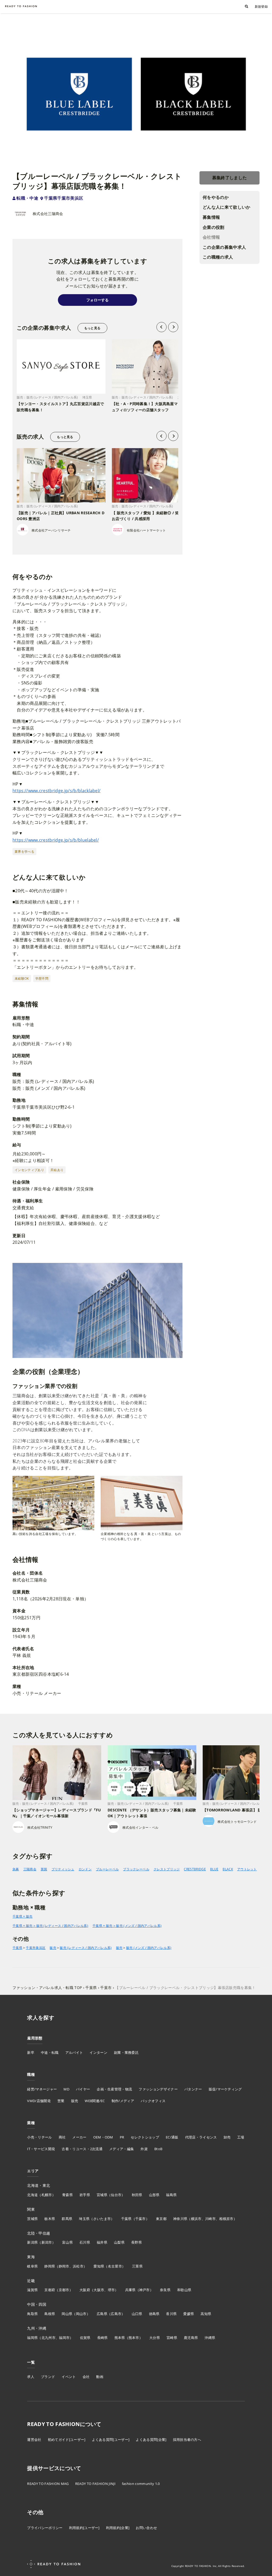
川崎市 (210, 2219)
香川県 (171, 2314)
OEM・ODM (103, 2137)
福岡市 (64, 2338)
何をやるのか (216, 197)
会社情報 (211, 237)
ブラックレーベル (136, 1869)
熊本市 (134, 2338)
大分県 (155, 2338)
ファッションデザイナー (158, 2089)
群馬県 (67, 2219)
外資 (144, 2149)
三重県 (137, 2266)
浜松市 (78, 2266)
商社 (62, 2137)
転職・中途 (27, 198)
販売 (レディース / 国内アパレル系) (86, 1948)
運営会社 (34, 2440)
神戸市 (144, 2290)
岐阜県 (32, 2266)
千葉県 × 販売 (23, 1916)
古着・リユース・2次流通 (82, 2149)
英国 (44, 1869)
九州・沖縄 (37, 2328)
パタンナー (193, 2089)
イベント (69, 2377)
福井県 (102, 2242)
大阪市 (99, 2290)
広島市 (116, 2314)
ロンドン (85, 1869)
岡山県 (67, 2314)
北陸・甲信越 (39, 2233)
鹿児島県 (191, 2338)
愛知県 (99, 2266)
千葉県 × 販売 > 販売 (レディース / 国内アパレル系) (50, 1926)
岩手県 (85, 2195)
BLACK (228, 1869)
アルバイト (74, 2052)
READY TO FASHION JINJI (95, 2484)
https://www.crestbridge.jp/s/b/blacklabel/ (56, 791)
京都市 (64, 2290)
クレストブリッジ (167, 1869)
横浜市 (196, 2219)
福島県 (171, 2195)
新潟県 (32, 2242)
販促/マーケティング (225, 2089)
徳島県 (154, 2314)
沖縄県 (210, 2338)
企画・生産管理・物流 (114, 2089)
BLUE (214, 1869)
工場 (241, 2137)
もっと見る (92, 328)
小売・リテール (39, 2137)
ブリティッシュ (63, 1869)
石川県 (85, 2242)
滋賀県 (32, 2290)
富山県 (67, 2242)
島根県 (50, 2314)
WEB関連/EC (95, 2101)
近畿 (31, 2281)
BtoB (158, 2149)
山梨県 (119, 2242)
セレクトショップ (145, 2137)
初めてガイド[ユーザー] (67, 2440)
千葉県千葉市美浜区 (64, 198)
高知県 (206, 2314)
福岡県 (32, 2338)
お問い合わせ (146, 2528)
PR (122, 2137)
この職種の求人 (218, 257)
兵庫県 (130, 2290)
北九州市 (48, 2338)
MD (66, 2089)
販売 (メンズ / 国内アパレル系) (149, 1948)
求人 (31, 2377)
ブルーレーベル (107, 1869)
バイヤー (83, 2089)
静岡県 (50, 2266)
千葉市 (141, 2219)
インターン (98, 2052)
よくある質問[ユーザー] (111, 2440)
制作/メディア (123, 2101)
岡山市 (81, 2314)
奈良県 (165, 2290)
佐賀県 (85, 2338)
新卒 (31, 2052)
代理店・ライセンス (201, 2137)
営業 (61, 2101)
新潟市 (47, 2242)
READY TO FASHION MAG (48, 2484)
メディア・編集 (122, 2149)
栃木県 (50, 2219)
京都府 (50, 2290)
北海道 (32, 2195)
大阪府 (85, 2290)
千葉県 (17, 1948)
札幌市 (47, 2195)
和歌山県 (184, 2290)
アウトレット (247, 1869)
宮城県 (102, 2195)
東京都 (161, 2219)
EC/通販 (172, 2137)
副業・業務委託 (126, 2052)
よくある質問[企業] (151, 2440)
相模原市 (226, 2219)
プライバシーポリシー (45, 2528)
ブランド (48, 2377)
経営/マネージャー (42, 2089)
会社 (86, 2377)
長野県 (137, 2242)
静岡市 (64, 2266)
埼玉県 (84, 2219)
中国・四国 (37, 2304)
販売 (53, 1948)
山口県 (137, 2314)
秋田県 (137, 2195)
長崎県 (103, 2338)
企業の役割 (214, 227)
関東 (31, 2209)
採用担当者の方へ (187, 2440)
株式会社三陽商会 (48, 214)
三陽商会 (30, 1869)
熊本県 (120, 2338)
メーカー (79, 2137)
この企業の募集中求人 (224, 247)
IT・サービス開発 (41, 2149)
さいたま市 (102, 2219)
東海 (31, 2257)
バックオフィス (153, 2101)
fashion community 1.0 (141, 2484)
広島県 (102, 2314)
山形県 (154, 2195)
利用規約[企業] (118, 2528)
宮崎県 (172, 2338)
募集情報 (211, 217)
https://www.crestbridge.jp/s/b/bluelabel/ (56, 840)
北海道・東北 (39, 2185)
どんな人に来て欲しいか (227, 207)
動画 (100, 2377)
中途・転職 (50, 2052)
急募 (16, 1869)
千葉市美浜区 (36, 1948)
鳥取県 (32, 2314)
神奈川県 (180, 2219)
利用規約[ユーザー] (84, 2528)
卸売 (227, 2137)
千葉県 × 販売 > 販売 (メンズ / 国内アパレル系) (127, 1926)
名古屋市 (115, 2266)
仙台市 (116, 2195)
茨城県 (32, 2219)
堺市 (111, 2290)
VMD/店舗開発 (39, 2101)
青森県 (67, 2195)
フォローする (97, 300)
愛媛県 (189, 2314)
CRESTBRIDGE (195, 1869)
